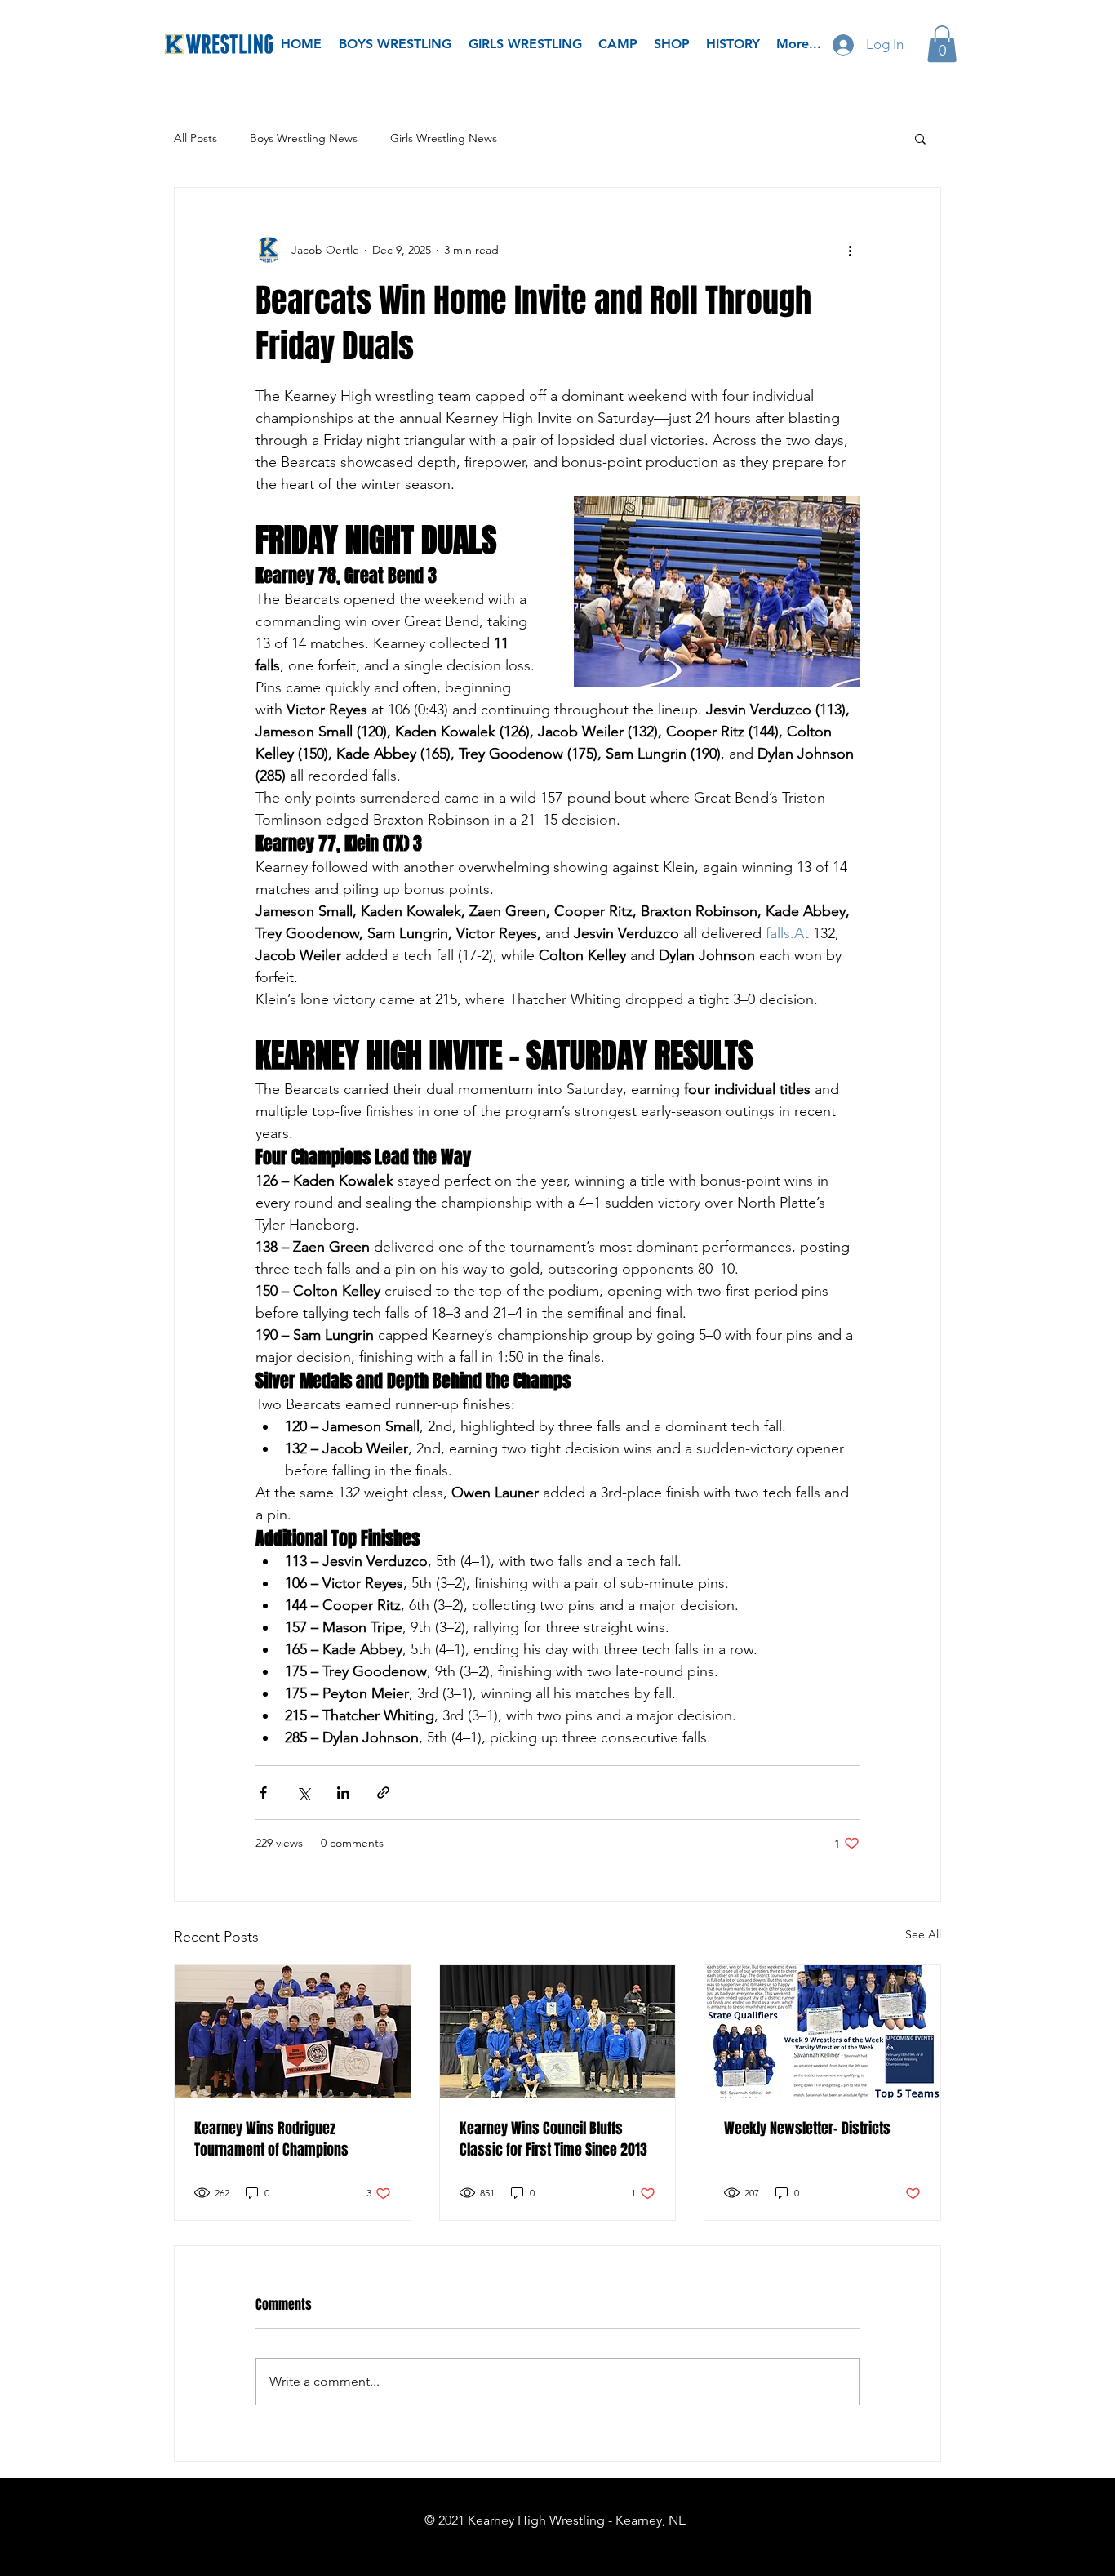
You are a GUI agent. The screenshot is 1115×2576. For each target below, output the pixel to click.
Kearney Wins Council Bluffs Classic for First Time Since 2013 (553, 2139)
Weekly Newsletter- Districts (807, 2129)
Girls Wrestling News (444, 138)
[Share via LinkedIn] (343, 1793)
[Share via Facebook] (263, 1793)
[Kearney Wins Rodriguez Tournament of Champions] (293, 2031)
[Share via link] (383, 1793)
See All (923, 1934)
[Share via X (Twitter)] (303, 1793)
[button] (942, 44)
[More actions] (850, 250)
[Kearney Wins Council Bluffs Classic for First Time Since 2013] (558, 2031)
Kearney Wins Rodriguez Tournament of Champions (271, 2139)
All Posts (195, 138)
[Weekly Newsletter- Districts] (822, 2031)
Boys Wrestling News (304, 138)
